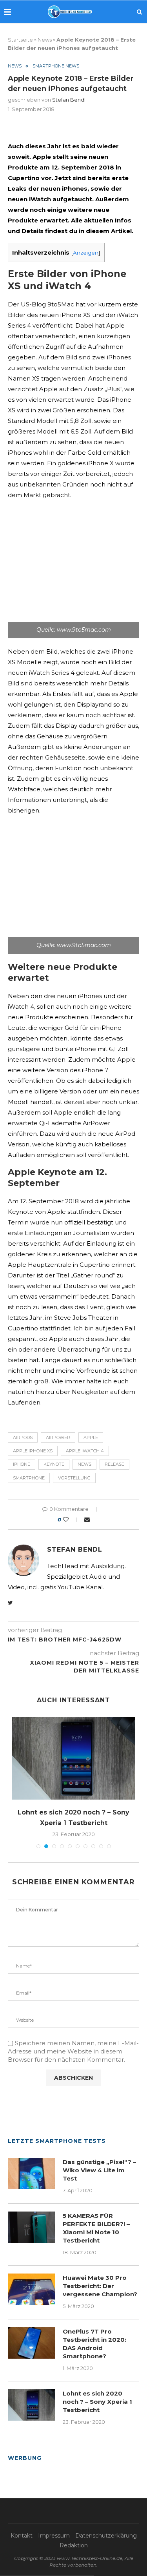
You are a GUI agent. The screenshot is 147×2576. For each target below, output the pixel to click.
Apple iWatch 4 (85, 1451)
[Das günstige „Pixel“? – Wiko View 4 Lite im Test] (31, 2173)
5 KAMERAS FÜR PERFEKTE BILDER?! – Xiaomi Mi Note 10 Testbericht (96, 2228)
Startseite (20, 40)
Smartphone (29, 1478)
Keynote (54, 1464)
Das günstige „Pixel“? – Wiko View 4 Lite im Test (99, 2170)
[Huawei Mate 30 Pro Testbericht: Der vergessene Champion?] (31, 2289)
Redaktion (74, 2545)
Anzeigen (86, 253)
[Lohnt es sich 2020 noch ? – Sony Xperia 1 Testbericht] (73, 1758)
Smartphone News (56, 66)
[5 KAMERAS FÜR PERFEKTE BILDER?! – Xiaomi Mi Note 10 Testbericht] (31, 2227)
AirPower (58, 1437)
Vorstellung (74, 1478)
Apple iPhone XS (33, 1451)
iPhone (22, 1464)
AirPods (23, 1437)
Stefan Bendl (69, 100)
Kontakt (22, 2536)
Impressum (54, 2536)
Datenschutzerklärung (106, 2536)
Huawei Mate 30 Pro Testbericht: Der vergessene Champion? (100, 2286)
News (45, 40)
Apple (91, 1437)
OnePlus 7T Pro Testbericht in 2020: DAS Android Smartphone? (94, 2344)
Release (114, 1464)
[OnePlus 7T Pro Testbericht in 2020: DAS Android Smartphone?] (31, 2343)
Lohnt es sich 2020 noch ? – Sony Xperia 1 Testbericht (97, 2402)
